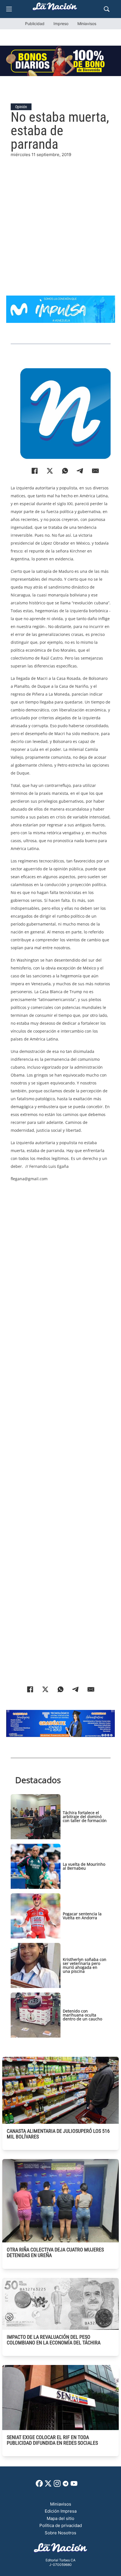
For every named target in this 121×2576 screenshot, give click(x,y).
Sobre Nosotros (60, 2533)
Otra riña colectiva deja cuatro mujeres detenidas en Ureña (55, 2252)
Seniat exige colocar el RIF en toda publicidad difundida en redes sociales (52, 2440)
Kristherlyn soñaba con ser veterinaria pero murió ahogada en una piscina (85, 1965)
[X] (50, 471)
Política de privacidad (61, 2525)
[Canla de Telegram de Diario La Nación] (66, 2485)
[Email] (95, 471)
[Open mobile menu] (9, 9)
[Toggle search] (107, 9)
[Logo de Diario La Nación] (60, 2549)
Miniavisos (87, 24)
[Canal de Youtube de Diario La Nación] (74, 2485)
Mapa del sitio (60, 2518)
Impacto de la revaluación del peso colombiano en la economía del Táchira (54, 2340)
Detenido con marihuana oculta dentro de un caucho (82, 2015)
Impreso (61, 24)
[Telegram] (80, 471)
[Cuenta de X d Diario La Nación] (48, 2485)
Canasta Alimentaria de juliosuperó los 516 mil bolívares (58, 2134)
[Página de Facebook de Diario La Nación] (39, 2485)
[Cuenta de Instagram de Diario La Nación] (57, 2485)
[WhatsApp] (65, 471)
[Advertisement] (60, 219)
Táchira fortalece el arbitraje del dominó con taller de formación (85, 1817)
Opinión (21, 107)
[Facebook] (35, 471)
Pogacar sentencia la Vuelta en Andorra (82, 1916)
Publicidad (35, 24)
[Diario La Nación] (55, 8)
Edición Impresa (61, 2511)
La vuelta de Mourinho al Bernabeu (84, 1866)
